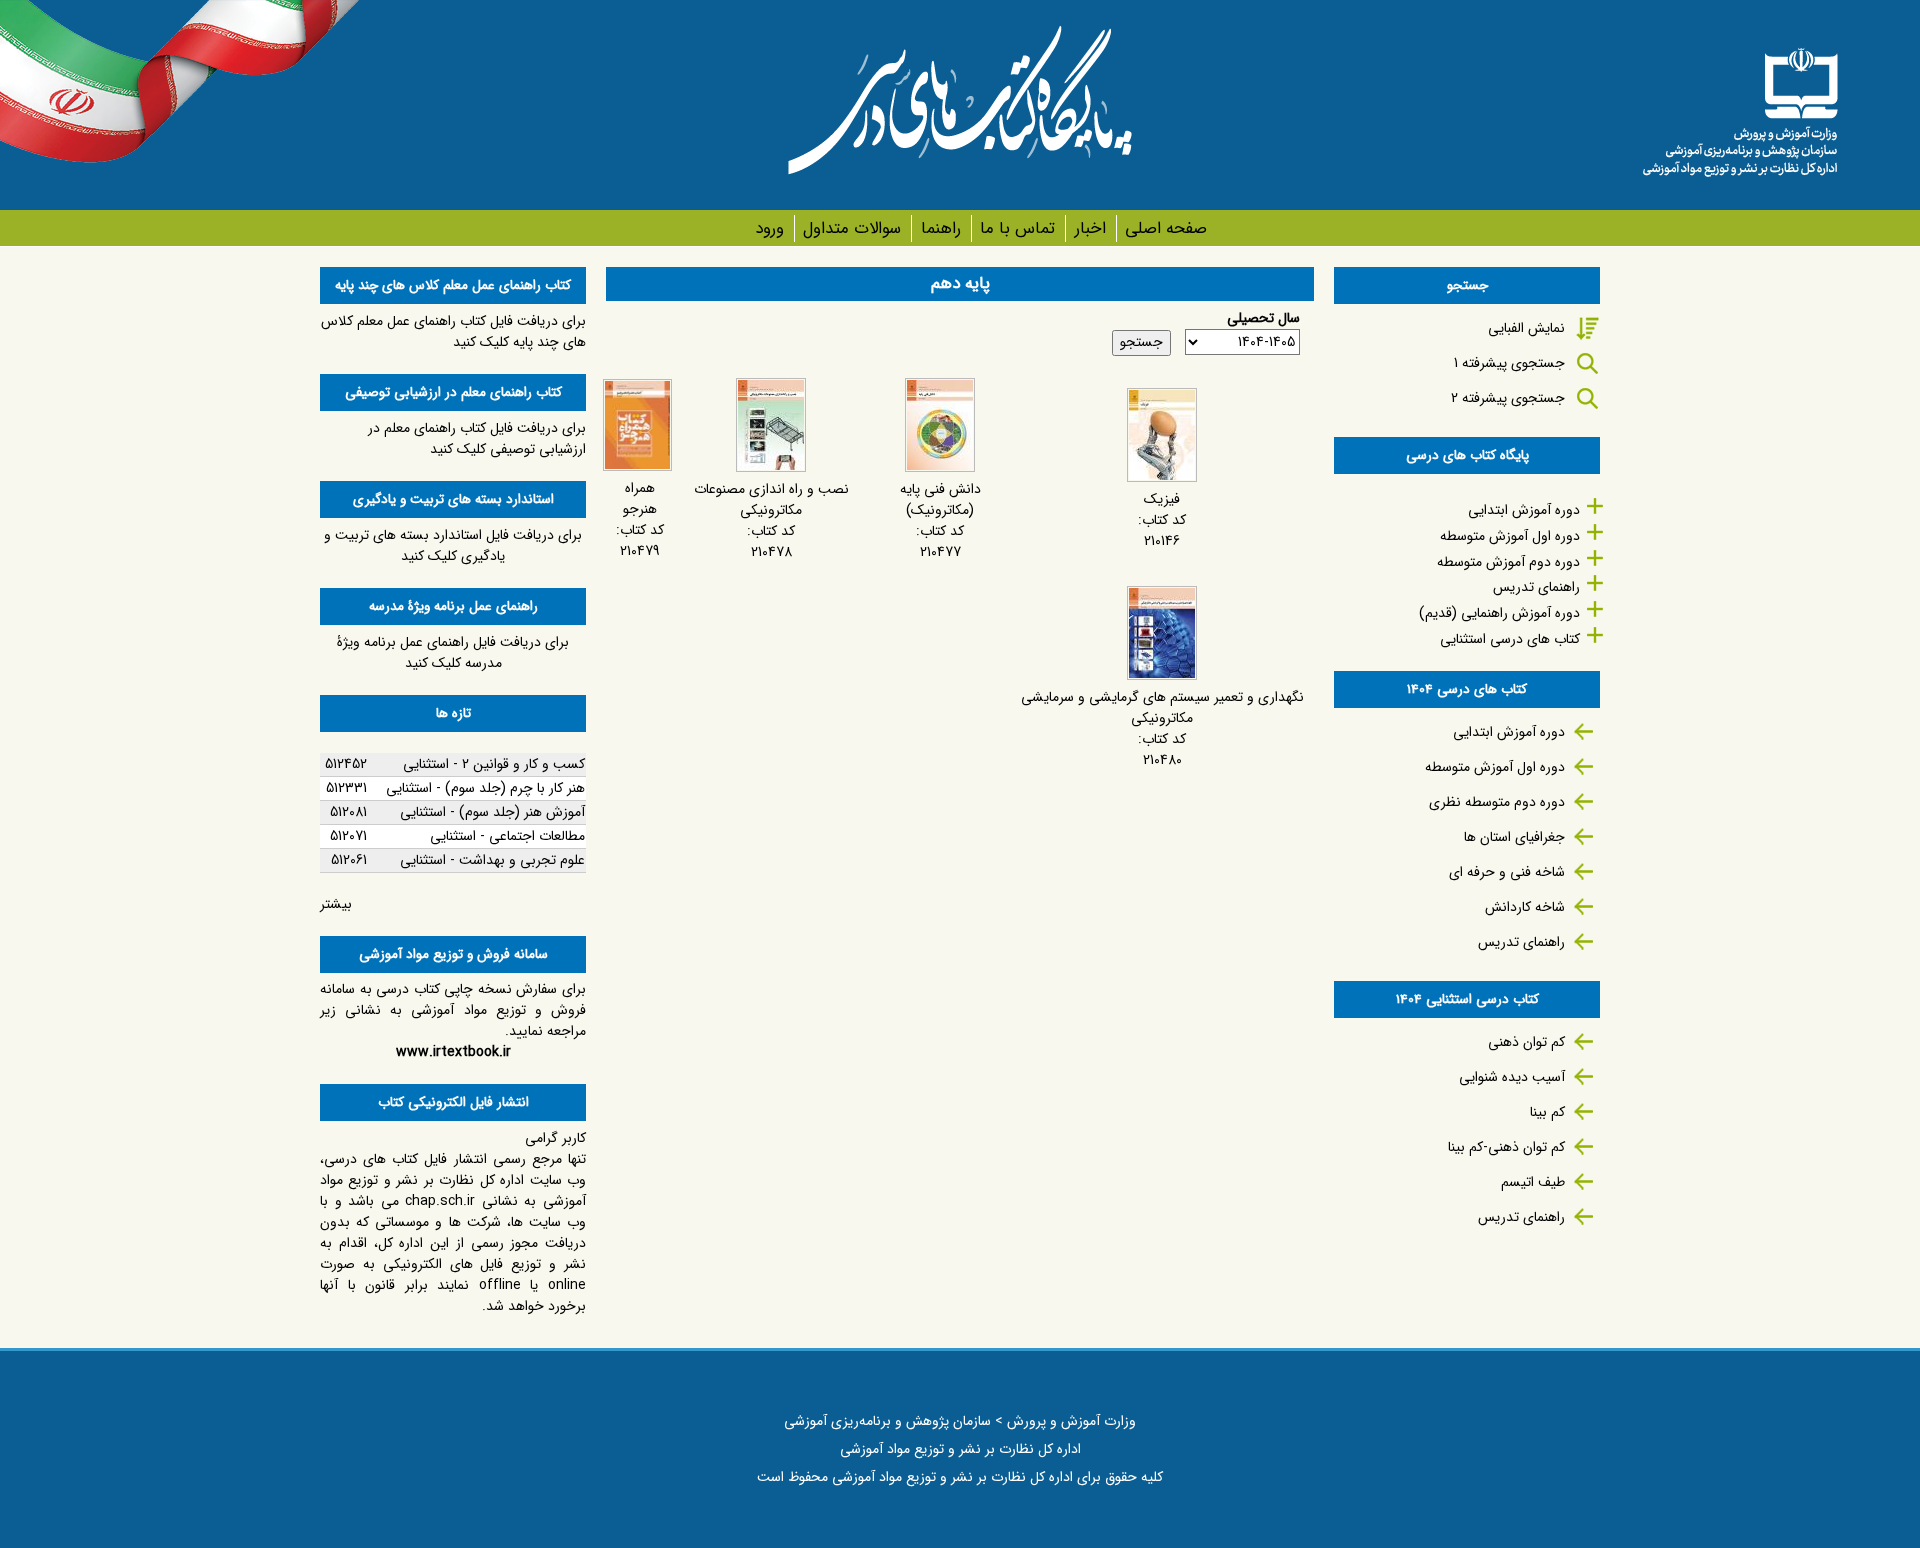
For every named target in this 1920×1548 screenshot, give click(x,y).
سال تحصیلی (1263, 318)
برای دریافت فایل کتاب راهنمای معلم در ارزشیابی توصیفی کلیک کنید (477, 438)
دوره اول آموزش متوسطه (1510, 536)
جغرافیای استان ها (1514, 837)
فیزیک (1162, 499)
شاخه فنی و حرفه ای (1507, 872)
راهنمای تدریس (1536, 587)
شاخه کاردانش (1525, 907)
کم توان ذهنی (1526, 1042)
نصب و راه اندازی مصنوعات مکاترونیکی (771, 499)
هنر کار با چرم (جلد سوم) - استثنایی (485, 788)
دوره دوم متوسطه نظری (1497, 802)
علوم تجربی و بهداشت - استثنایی (492, 860)
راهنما (940, 228)
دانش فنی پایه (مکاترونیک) (940, 499)
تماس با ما (1017, 228)
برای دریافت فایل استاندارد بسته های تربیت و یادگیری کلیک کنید (453, 545)
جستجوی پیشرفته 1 (1509, 363)
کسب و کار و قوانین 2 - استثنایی (494, 764)
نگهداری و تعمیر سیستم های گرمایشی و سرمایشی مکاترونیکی (1162, 707)
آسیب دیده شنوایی (1512, 1077)
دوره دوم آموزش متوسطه (1508, 562)
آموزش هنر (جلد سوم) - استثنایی (492, 812)
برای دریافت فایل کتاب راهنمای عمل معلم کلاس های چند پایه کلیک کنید (453, 331)
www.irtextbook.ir (453, 1052)
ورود (769, 228)
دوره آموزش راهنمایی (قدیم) (1499, 613)
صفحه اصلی (1166, 228)
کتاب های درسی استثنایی (1510, 639)
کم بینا (1547, 1112)
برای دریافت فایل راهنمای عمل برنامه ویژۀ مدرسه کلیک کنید (453, 652)
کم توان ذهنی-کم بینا (1506, 1147)
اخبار (1090, 228)
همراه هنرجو (640, 498)
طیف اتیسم (1533, 1182)
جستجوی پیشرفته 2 (1508, 398)
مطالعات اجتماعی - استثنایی (507, 836)
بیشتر (336, 904)
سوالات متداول (852, 228)
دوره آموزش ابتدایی (1524, 510)
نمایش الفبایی (1526, 328)
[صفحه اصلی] (1740, 105)
